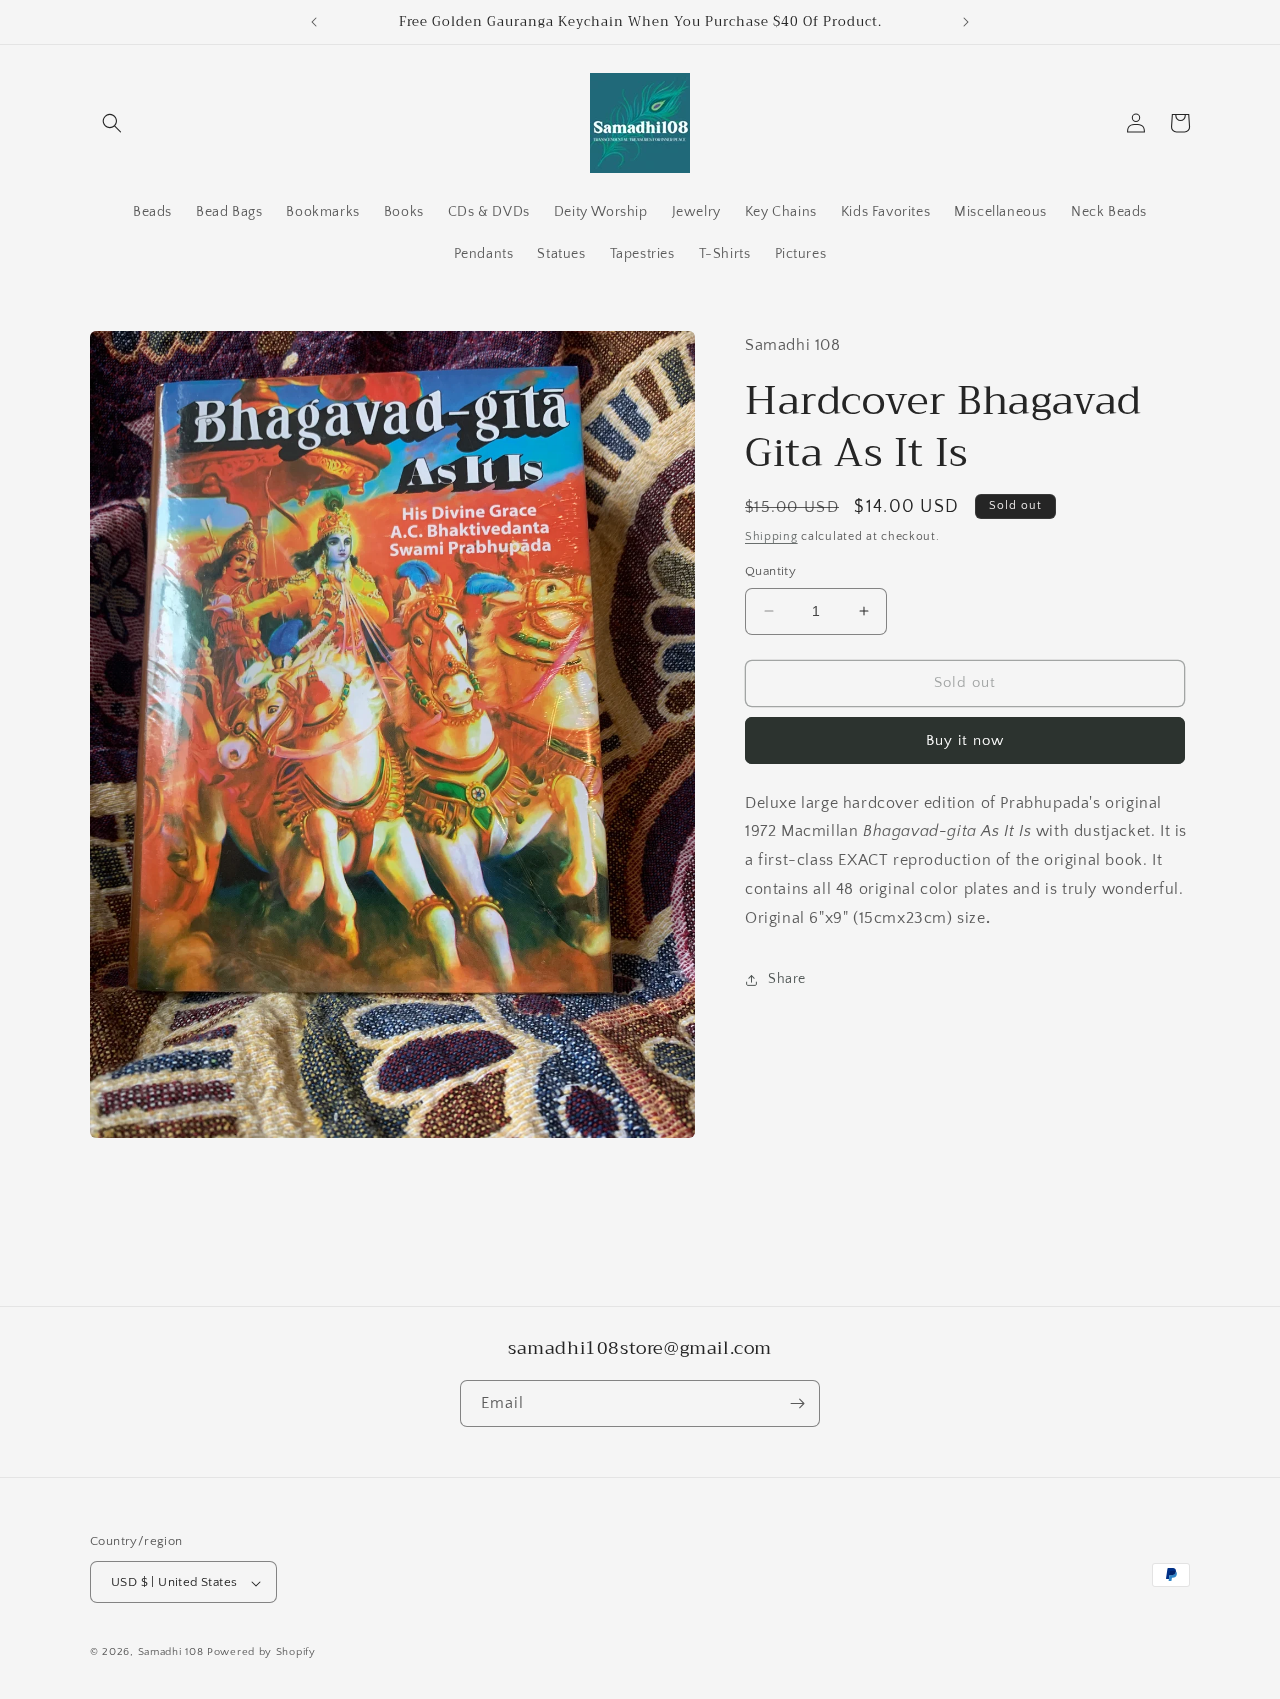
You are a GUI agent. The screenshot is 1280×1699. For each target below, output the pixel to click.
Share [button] (787, 979)
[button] (112, 123)
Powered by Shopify (261, 1653)
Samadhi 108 (171, 1653)
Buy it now (965, 740)
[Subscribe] (797, 1403)
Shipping (771, 536)
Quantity (770, 571)
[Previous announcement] (314, 22)
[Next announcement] (966, 22)
